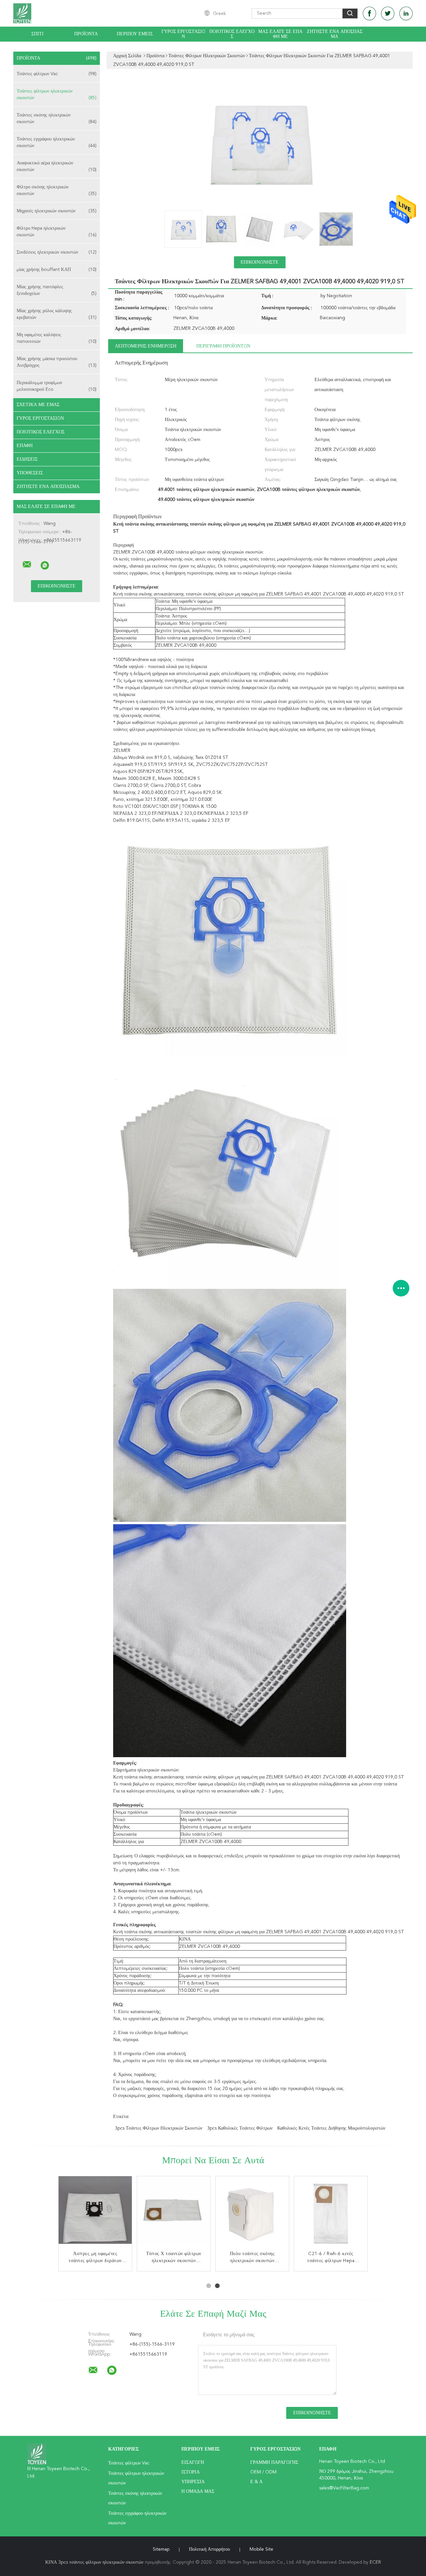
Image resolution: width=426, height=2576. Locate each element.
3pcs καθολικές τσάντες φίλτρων (240, 2128)
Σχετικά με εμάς (38, 405)
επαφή (25, 446)
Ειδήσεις (27, 459)
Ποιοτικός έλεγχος (232, 34)
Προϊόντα (86, 34)
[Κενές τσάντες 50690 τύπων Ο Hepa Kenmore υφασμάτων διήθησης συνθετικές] (331, 2213)
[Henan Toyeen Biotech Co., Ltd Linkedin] (406, 13)
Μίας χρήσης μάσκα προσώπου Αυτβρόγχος (57, 362)
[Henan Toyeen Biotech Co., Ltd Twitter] (388, 13)
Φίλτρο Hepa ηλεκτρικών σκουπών (57, 232)
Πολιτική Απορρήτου (210, 2549)
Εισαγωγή (193, 2462)
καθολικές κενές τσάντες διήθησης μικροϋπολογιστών (331, 2128)
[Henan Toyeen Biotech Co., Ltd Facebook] (369, 13)
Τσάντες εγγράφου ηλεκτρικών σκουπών (57, 142)
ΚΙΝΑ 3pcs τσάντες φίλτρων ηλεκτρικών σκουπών (94, 2562)
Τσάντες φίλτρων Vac (57, 74)
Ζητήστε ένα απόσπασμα (335, 34)
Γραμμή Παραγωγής (274, 2462)
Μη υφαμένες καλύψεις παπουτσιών (57, 338)
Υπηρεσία (193, 2482)
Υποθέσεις (30, 473)
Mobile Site (261, 2549)
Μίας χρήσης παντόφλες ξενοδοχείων (57, 290)
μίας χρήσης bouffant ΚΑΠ (57, 270)
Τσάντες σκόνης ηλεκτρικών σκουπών (57, 118)
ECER (375, 2562)
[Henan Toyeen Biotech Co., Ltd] (27, 565)
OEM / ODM (263, 2472)
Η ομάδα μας (198, 2491)
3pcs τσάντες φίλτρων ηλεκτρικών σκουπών (159, 2128)
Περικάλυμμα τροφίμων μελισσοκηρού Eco (57, 386)
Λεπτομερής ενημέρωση (146, 346)
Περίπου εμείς (135, 34)
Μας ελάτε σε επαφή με (280, 34)
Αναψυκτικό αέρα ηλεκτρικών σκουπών (57, 166)
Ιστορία (191, 2472)
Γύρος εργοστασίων (183, 34)
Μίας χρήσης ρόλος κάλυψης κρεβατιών (57, 314)
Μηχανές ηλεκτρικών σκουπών (57, 211)
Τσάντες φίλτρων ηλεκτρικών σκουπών (57, 95)
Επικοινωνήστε (260, 262)
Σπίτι (37, 34)
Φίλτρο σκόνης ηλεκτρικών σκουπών (57, 190)
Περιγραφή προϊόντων (223, 346)
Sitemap (161, 2549)
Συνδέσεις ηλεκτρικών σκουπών (57, 252)
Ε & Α (256, 2482)
